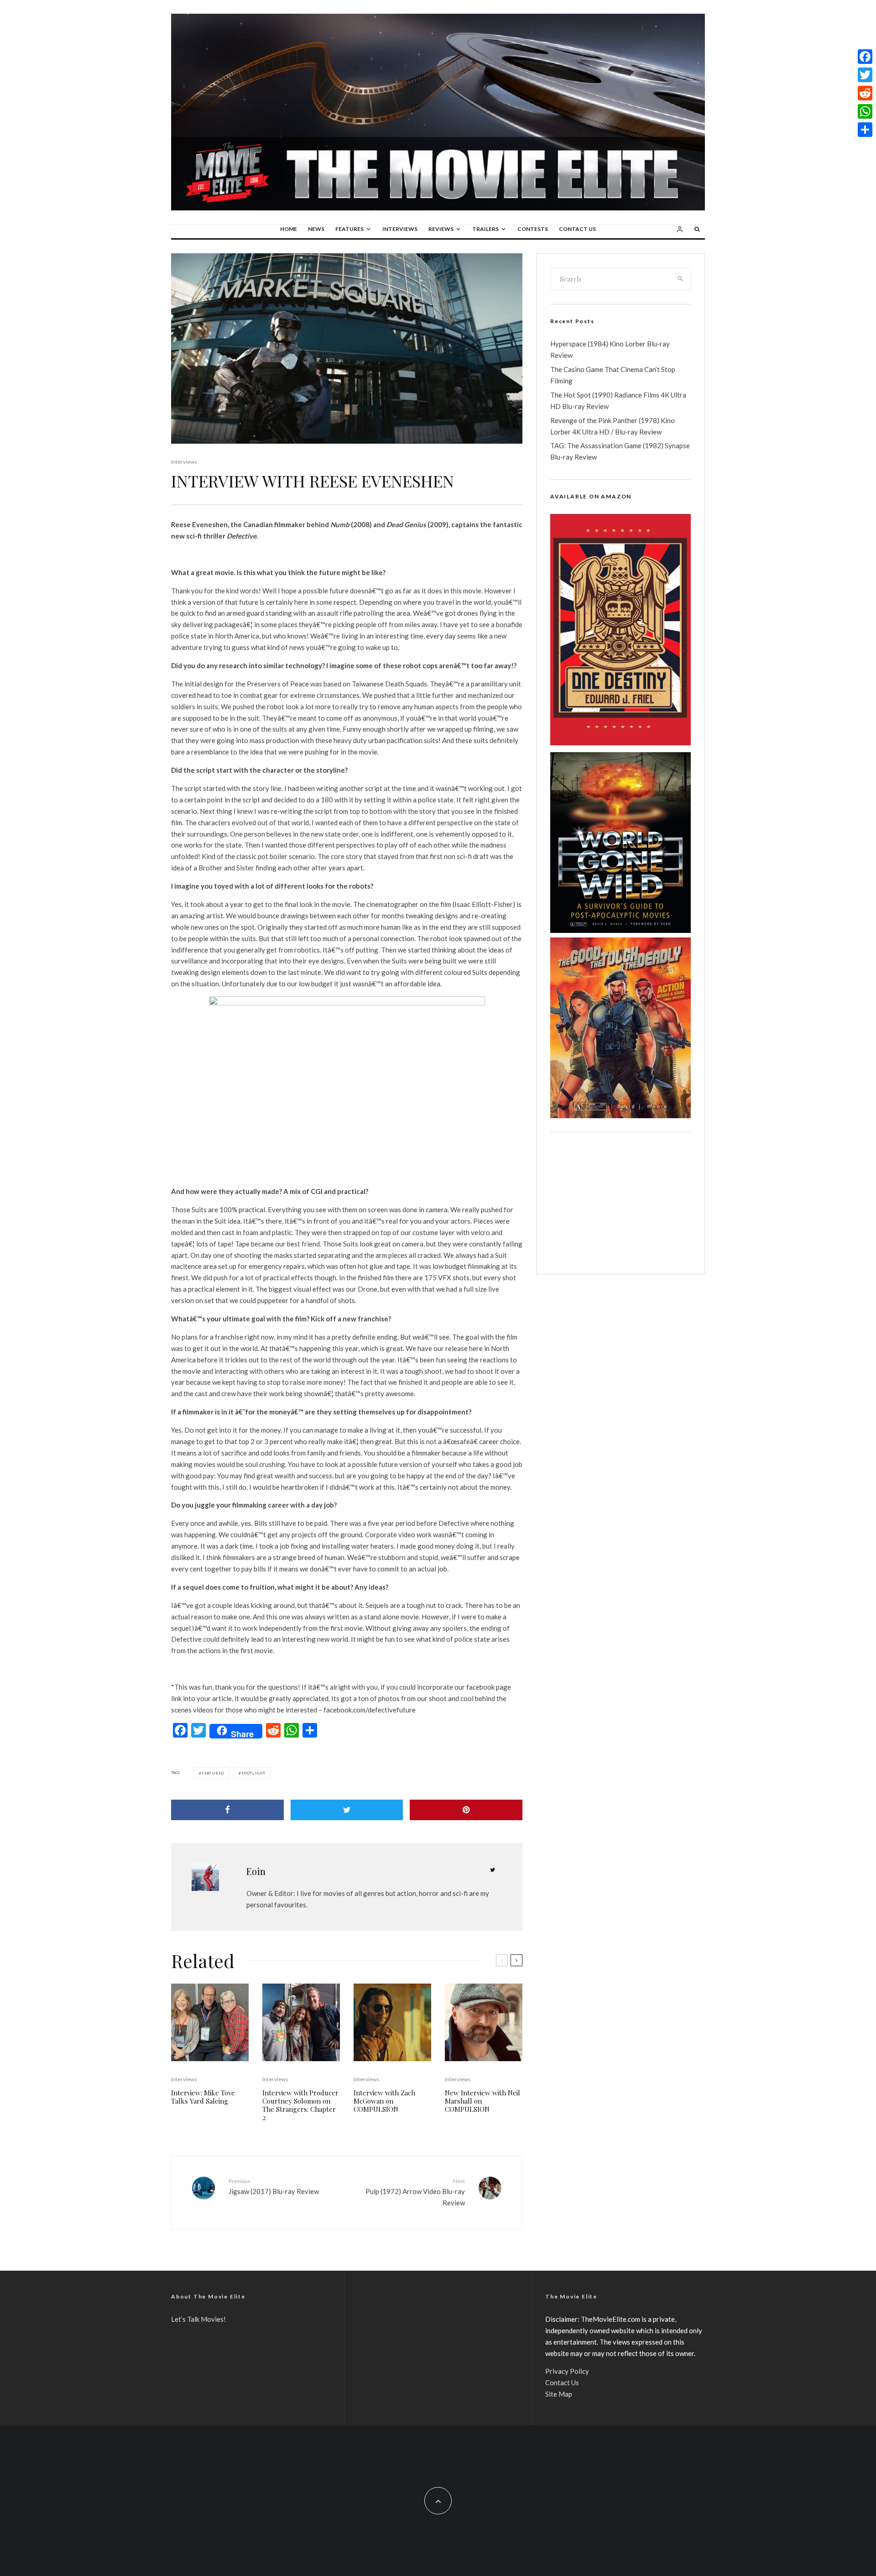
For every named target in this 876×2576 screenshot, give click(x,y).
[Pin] (466, 1810)
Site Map (559, 2394)
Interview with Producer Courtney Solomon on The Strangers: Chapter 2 (300, 2105)
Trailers (485, 229)
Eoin (256, 1871)
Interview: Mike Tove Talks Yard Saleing (203, 2097)
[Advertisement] (620, 1203)
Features (349, 229)
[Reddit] (865, 93)
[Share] (227, 1810)
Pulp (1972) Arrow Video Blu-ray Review (415, 2192)
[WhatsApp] (865, 111)
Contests (533, 229)
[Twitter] (865, 75)
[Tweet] (347, 1810)
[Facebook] (865, 57)
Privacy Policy (567, 2371)
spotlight (253, 1773)
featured (213, 1773)
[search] (681, 279)
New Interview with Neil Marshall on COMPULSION (482, 2101)
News (316, 229)
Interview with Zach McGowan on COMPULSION (384, 2101)
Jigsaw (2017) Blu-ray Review (274, 2186)
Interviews (400, 229)
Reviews (441, 229)
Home (289, 229)
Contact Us (577, 229)
